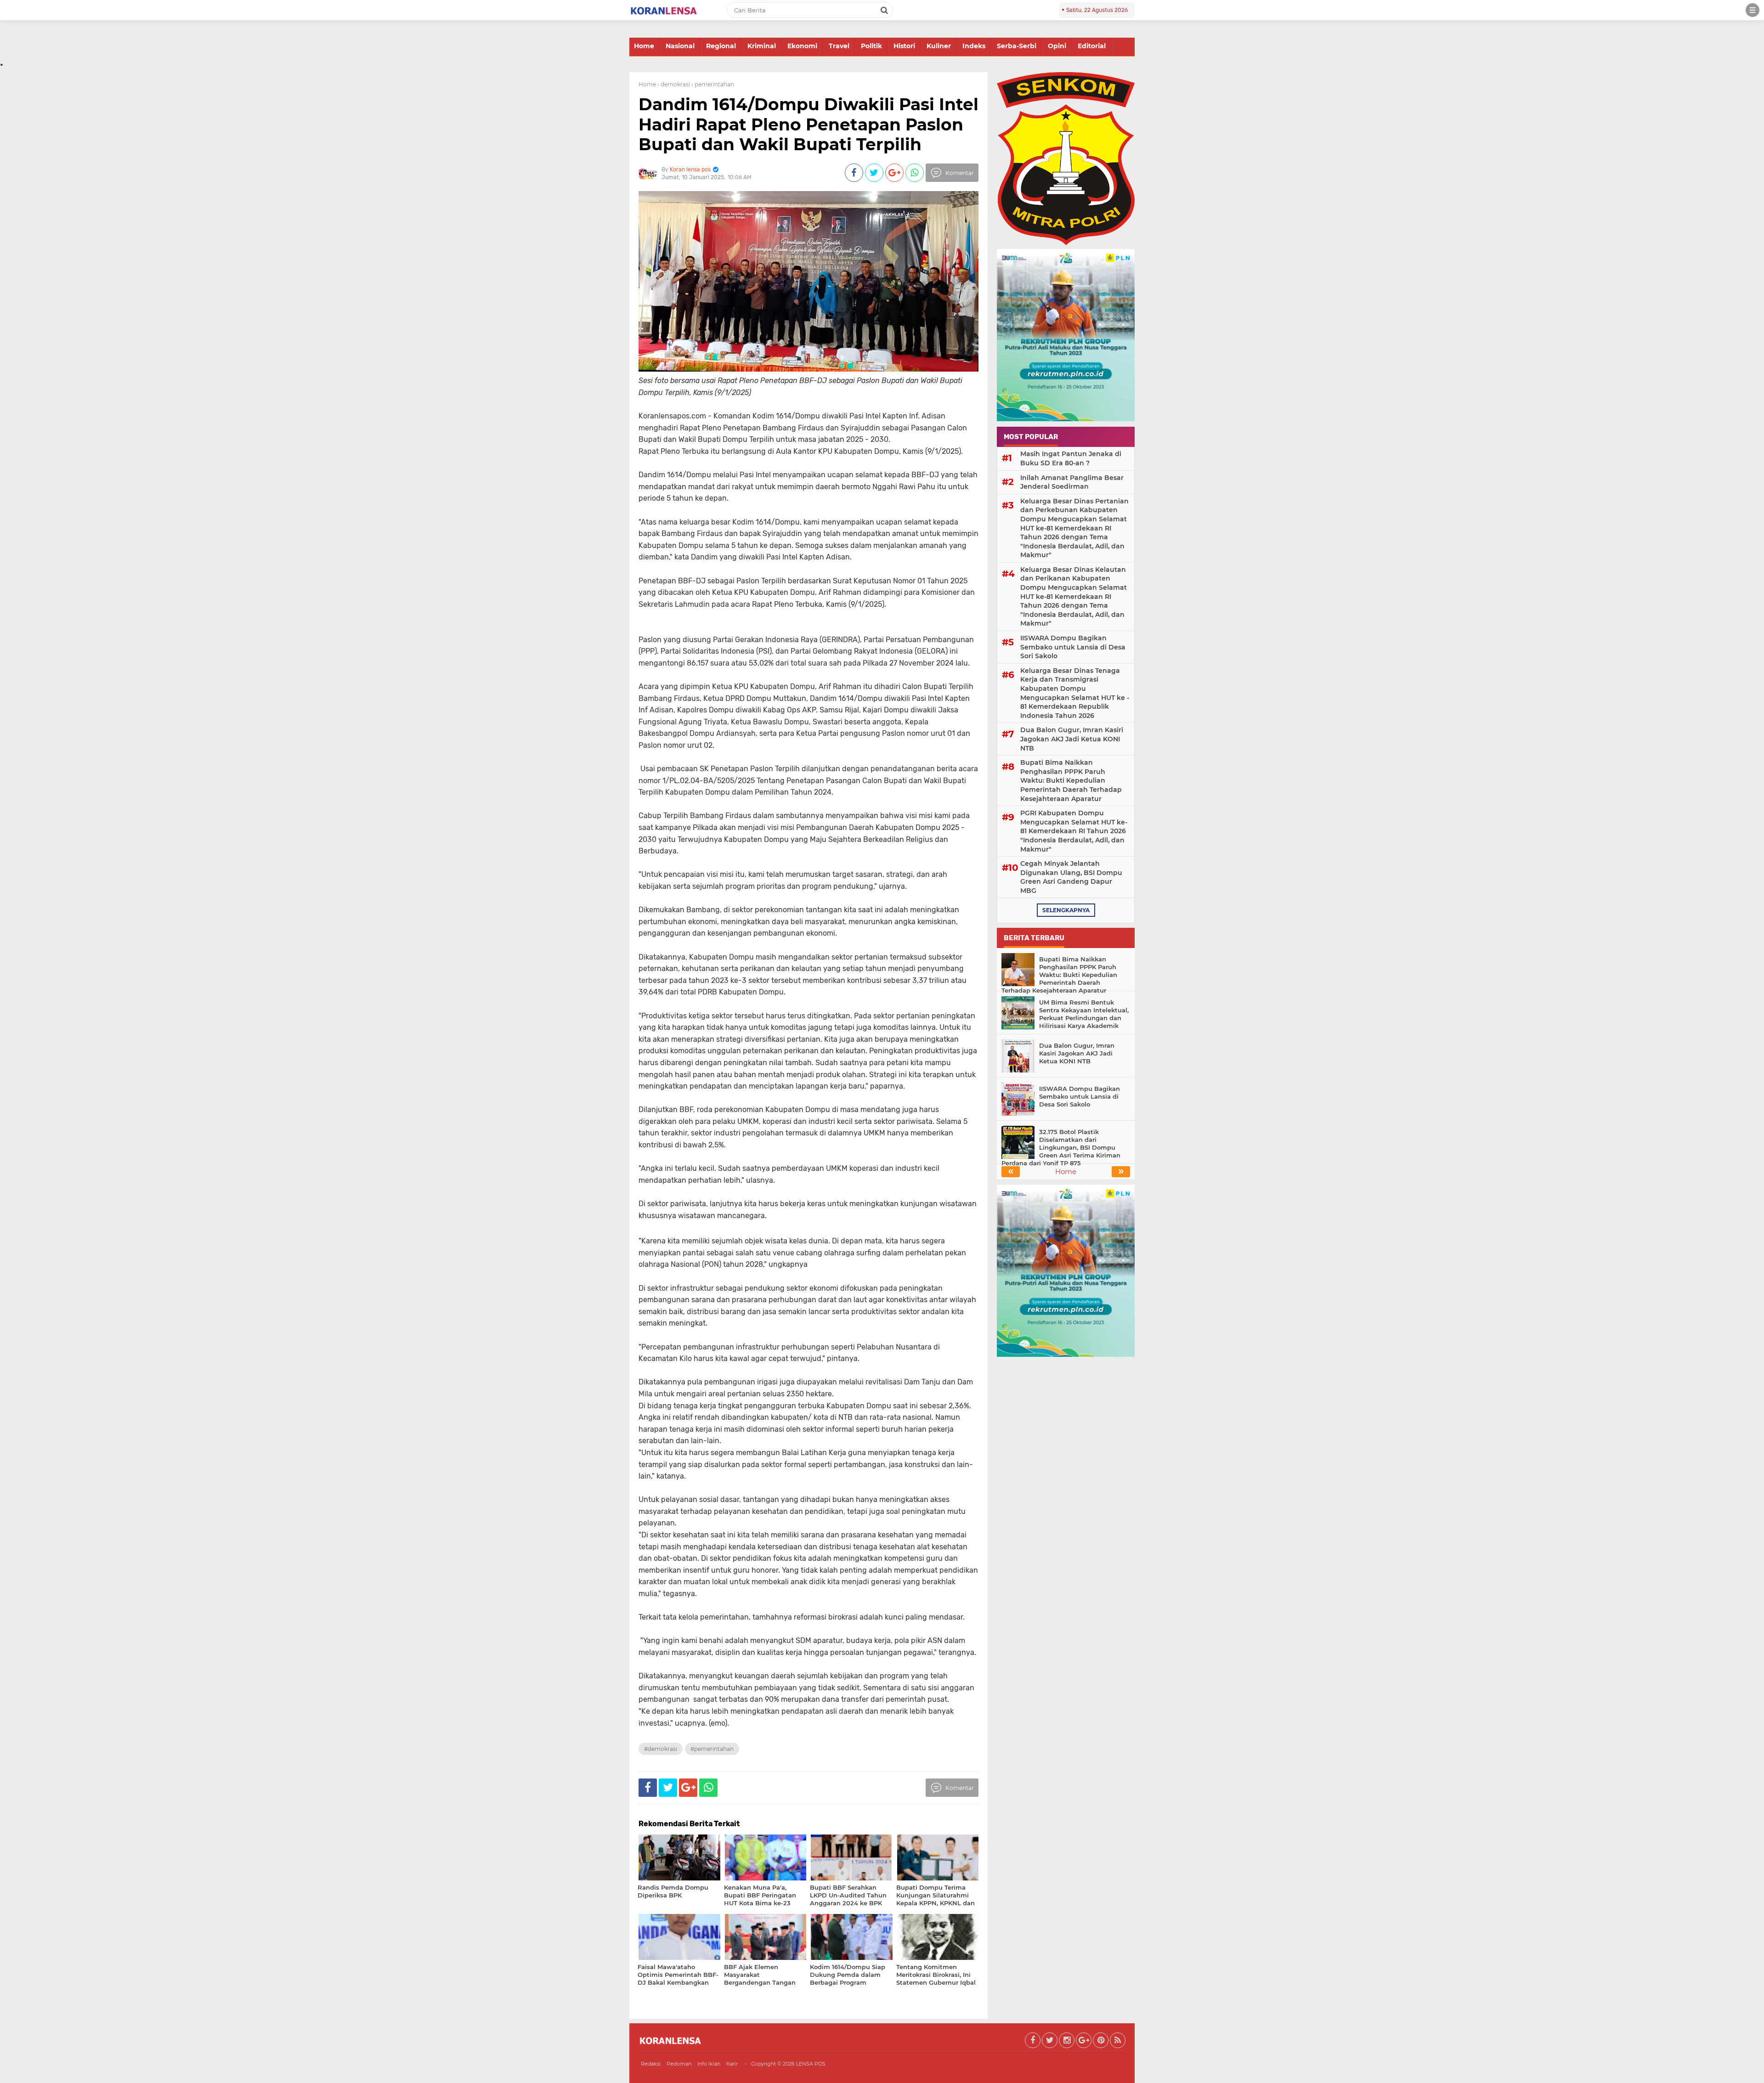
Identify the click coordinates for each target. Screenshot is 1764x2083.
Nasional (680, 46)
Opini (1057, 46)
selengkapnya (1066, 910)
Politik (871, 46)
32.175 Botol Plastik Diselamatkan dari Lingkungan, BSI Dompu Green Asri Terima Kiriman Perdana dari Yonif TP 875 (1061, 1147)
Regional (721, 46)
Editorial (1092, 46)
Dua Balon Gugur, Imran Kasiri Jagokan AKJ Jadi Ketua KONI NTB (1072, 739)
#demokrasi (661, 1749)
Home (644, 46)
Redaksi (651, 2064)
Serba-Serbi (1017, 46)
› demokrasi (674, 84)
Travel (839, 46)
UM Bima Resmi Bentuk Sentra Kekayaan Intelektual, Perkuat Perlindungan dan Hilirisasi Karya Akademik (1084, 1014)
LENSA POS (811, 2064)
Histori (904, 46)
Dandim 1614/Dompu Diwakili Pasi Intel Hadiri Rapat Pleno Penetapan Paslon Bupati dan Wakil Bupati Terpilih (808, 124)
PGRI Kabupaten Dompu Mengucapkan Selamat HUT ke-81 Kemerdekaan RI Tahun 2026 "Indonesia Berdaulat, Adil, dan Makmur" (1074, 831)
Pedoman (679, 2064)
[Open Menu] (1753, 10)
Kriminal (762, 46)
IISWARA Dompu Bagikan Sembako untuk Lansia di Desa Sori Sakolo (1073, 647)
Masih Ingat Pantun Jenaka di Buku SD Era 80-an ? (1071, 458)
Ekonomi (802, 46)
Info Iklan (709, 2064)
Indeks (974, 46)
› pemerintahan (713, 84)
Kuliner (939, 46)
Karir (732, 2064)
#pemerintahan (712, 1749)
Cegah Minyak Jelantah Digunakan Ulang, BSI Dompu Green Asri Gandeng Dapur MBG (1071, 877)
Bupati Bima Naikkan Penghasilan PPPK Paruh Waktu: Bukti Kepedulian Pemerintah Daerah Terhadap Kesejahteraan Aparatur (1071, 780)
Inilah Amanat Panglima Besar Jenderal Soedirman (1072, 482)
